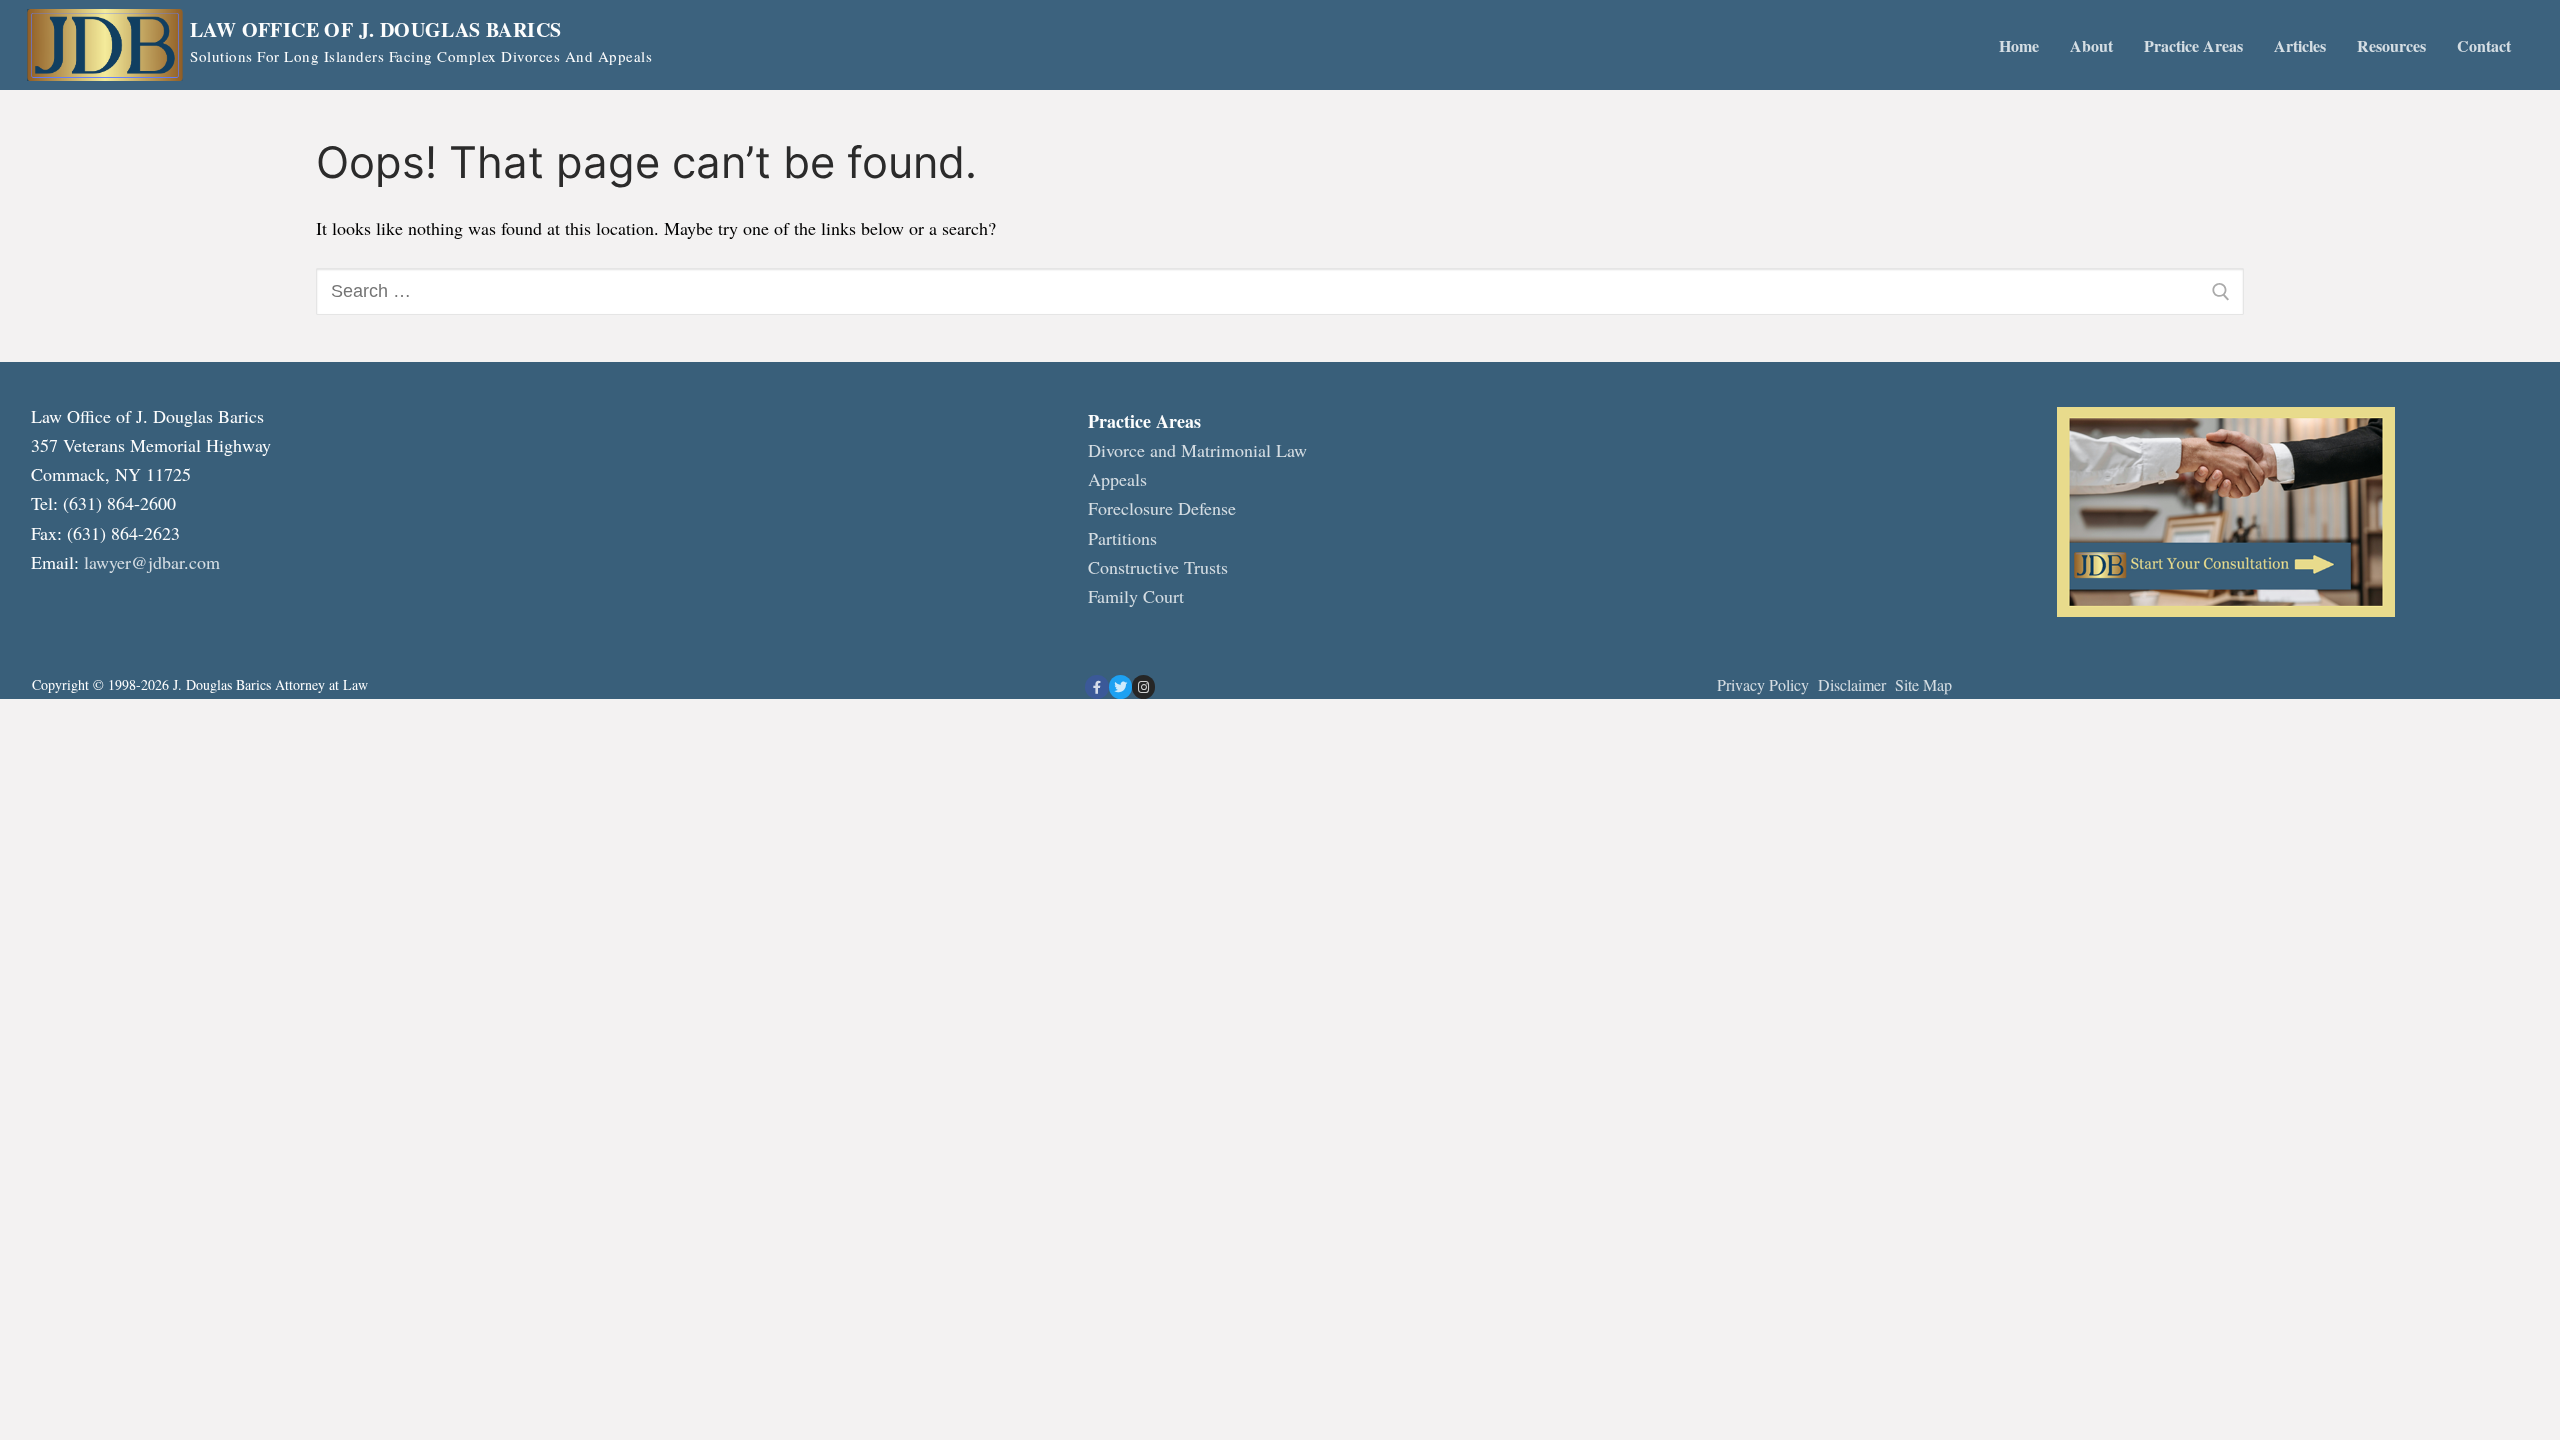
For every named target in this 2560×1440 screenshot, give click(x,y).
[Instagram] (1143, 686)
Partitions (1122, 538)
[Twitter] (1120, 686)
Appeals (1117, 479)
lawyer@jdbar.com (152, 562)
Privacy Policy (1763, 684)
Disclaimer (1854, 684)
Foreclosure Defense (1162, 508)
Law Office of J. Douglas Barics (375, 30)
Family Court (1136, 596)
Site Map (1923, 684)
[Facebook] (1096, 686)
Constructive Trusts (1158, 567)
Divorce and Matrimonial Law (1197, 450)
